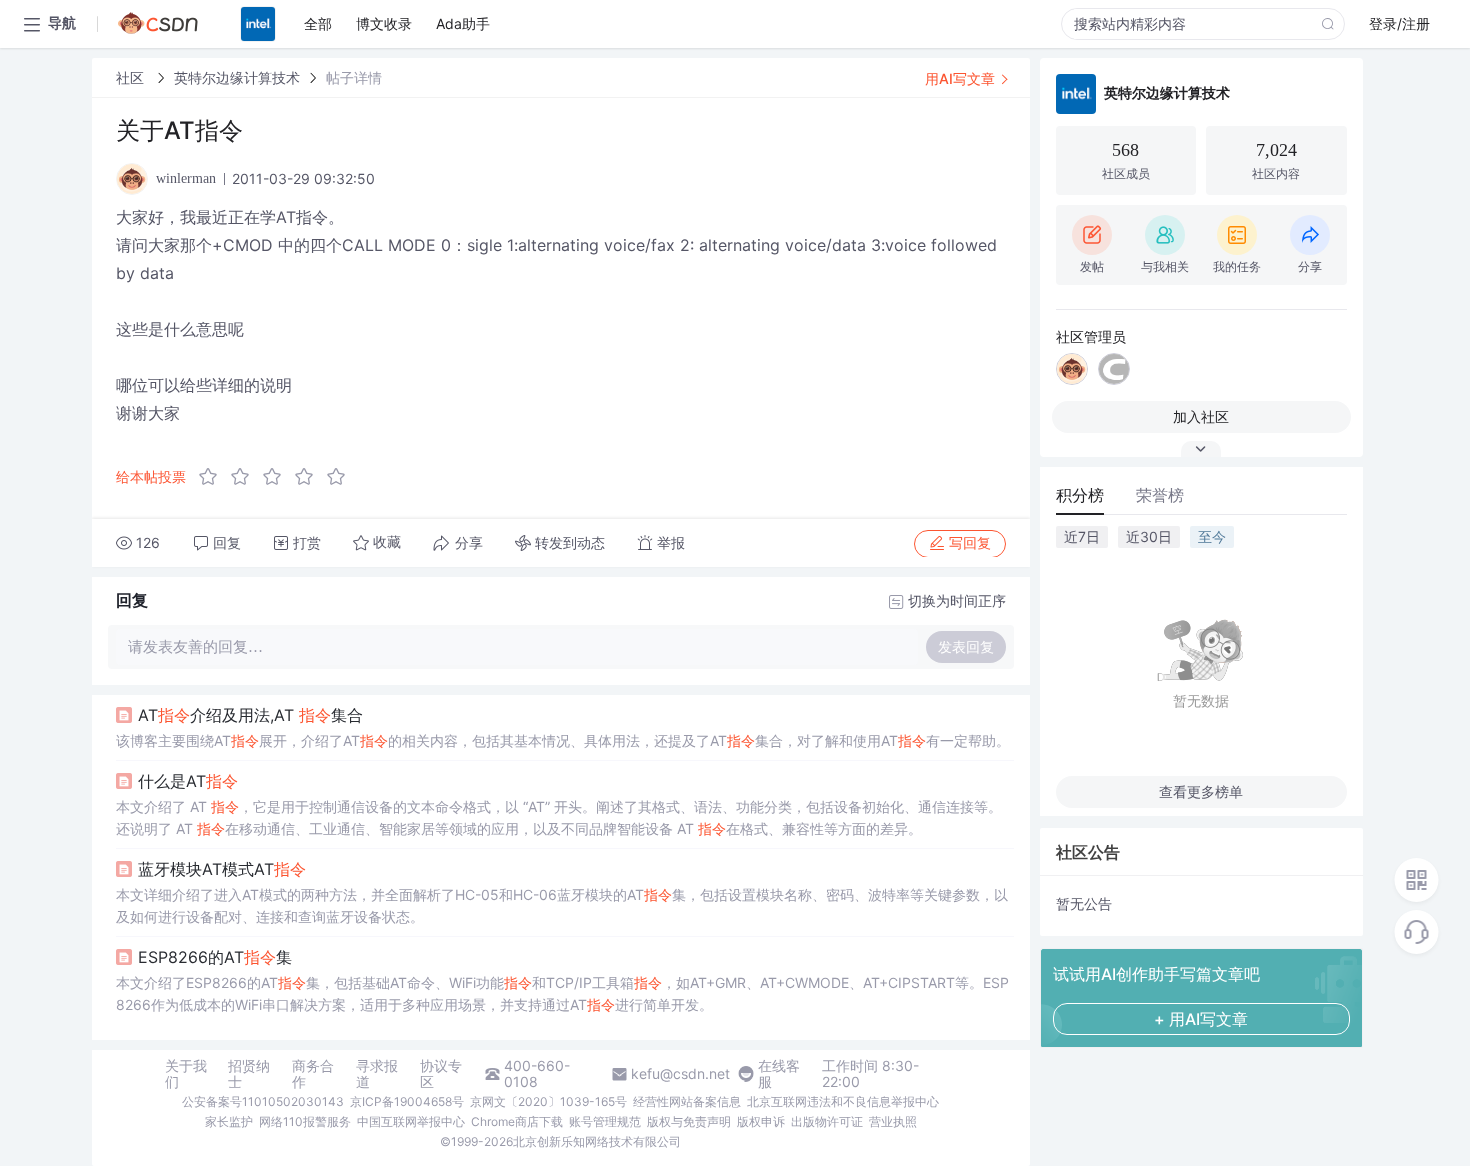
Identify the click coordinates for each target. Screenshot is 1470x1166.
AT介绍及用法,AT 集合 (250, 715)
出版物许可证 (827, 1121)
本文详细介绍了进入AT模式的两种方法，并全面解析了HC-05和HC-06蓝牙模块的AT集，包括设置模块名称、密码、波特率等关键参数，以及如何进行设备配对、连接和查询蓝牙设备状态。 (562, 905)
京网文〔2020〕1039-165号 (548, 1101)
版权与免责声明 (689, 1121)
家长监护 (229, 1121)
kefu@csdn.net (680, 1074)
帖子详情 (354, 77)
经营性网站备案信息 (687, 1101)
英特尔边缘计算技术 (237, 77)
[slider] (278, 477)
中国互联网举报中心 (411, 1121)
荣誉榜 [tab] (1160, 495)
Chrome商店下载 (517, 1121)
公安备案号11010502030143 (263, 1101)
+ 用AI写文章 (1201, 1019)
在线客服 (779, 1074)
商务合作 (313, 1074)
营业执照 (893, 1121)
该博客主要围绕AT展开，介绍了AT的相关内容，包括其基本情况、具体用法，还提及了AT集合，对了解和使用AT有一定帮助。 (563, 740)
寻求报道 (377, 1074)
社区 (132, 77)
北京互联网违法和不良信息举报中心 (843, 1101)
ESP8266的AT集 (215, 957)
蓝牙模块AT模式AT (222, 869)
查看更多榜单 (1201, 791)
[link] (132, 77)
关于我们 (186, 1074)
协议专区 (441, 1074)
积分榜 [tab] (1080, 495)
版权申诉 (761, 1121)
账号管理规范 (605, 1121)
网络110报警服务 (305, 1121)
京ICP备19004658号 (407, 1101)
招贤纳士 (249, 1074)
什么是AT (188, 781)
